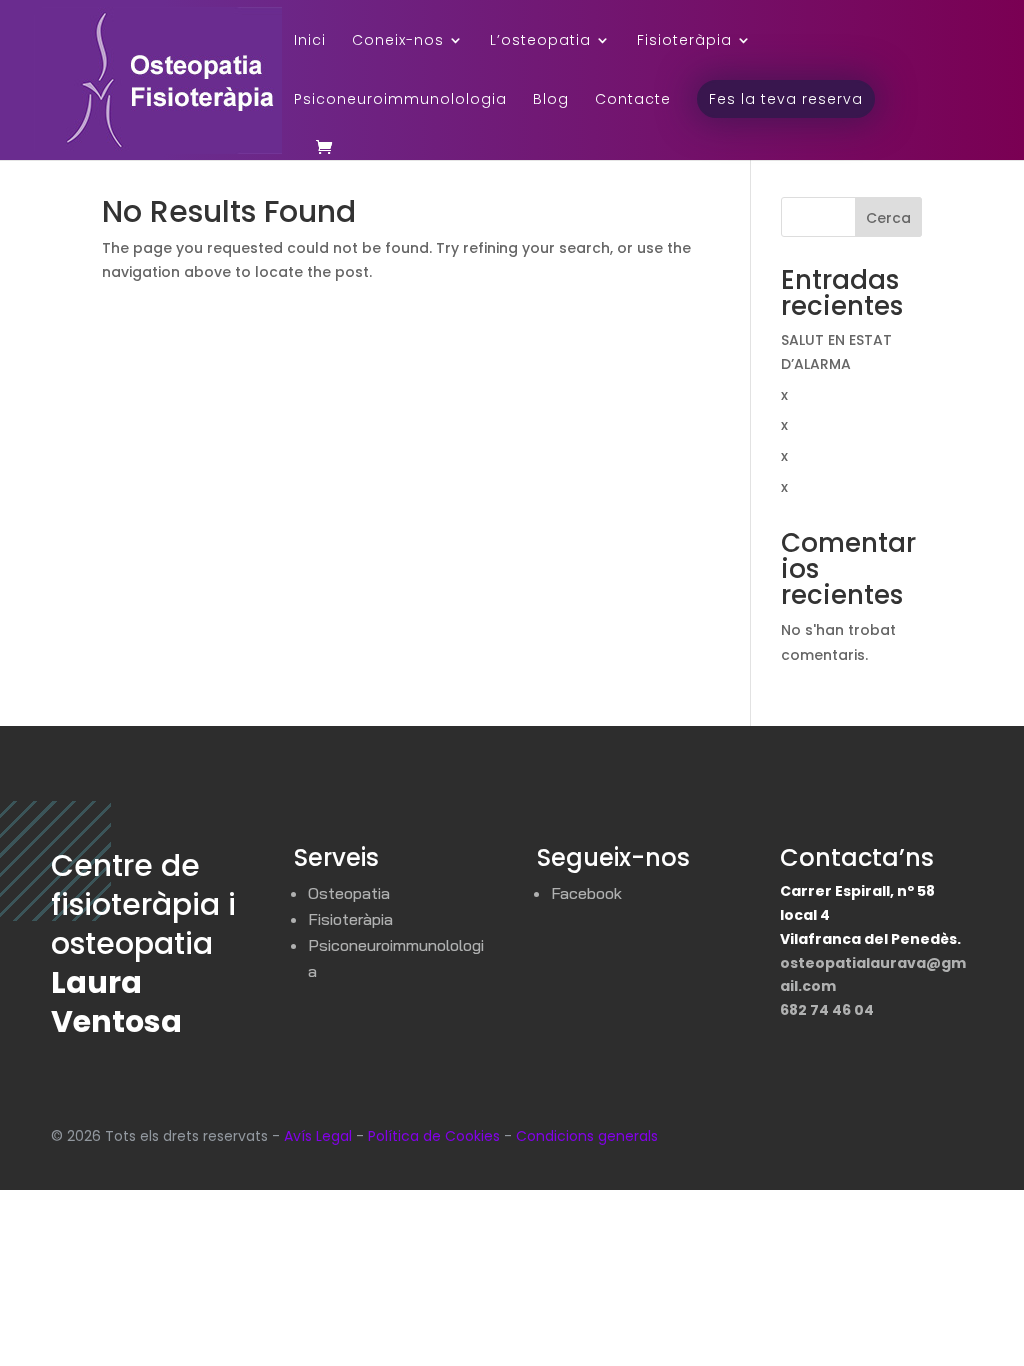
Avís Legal (318, 1136)
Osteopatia (349, 893)
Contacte (633, 100)
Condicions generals (587, 1136)
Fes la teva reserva (786, 99)
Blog (551, 100)
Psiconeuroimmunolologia (400, 100)
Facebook (586, 893)
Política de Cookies (434, 1136)
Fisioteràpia (684, 41)
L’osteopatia (540, 41)
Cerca (888, 218)
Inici (310, 41)
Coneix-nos (398, 41)
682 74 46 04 (827, 1010)
